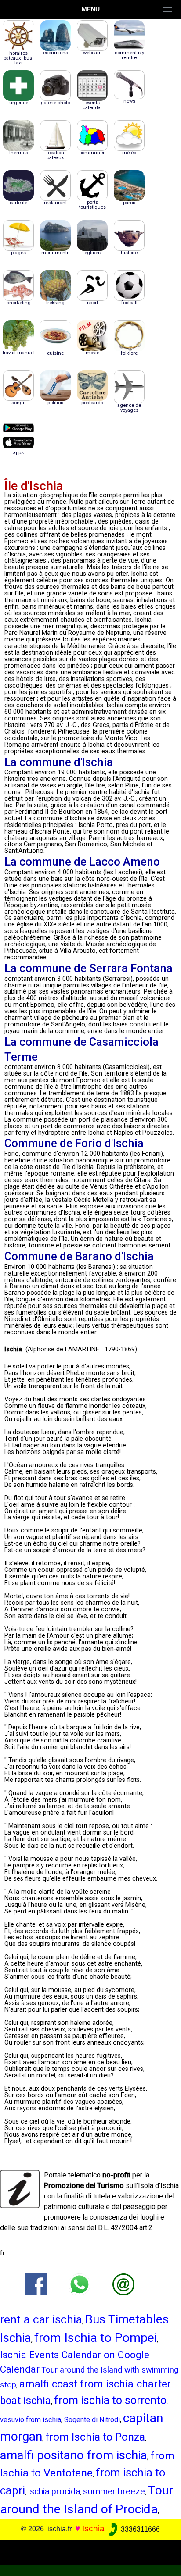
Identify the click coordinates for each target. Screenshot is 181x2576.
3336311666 (139, 2529)
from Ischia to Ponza (95, 2437)
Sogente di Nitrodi (92, 2420)
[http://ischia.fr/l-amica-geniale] (123, 2284)
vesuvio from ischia (31, 2420)
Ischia (93, 2529)
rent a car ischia (41, 2319)
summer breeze (114, 2491)
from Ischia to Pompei (96, 2338)
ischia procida (54, 2492)
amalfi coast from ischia (76, 2384)
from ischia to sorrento (110, 2400)
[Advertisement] (90, 2551)
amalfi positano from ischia (74, 2455)
